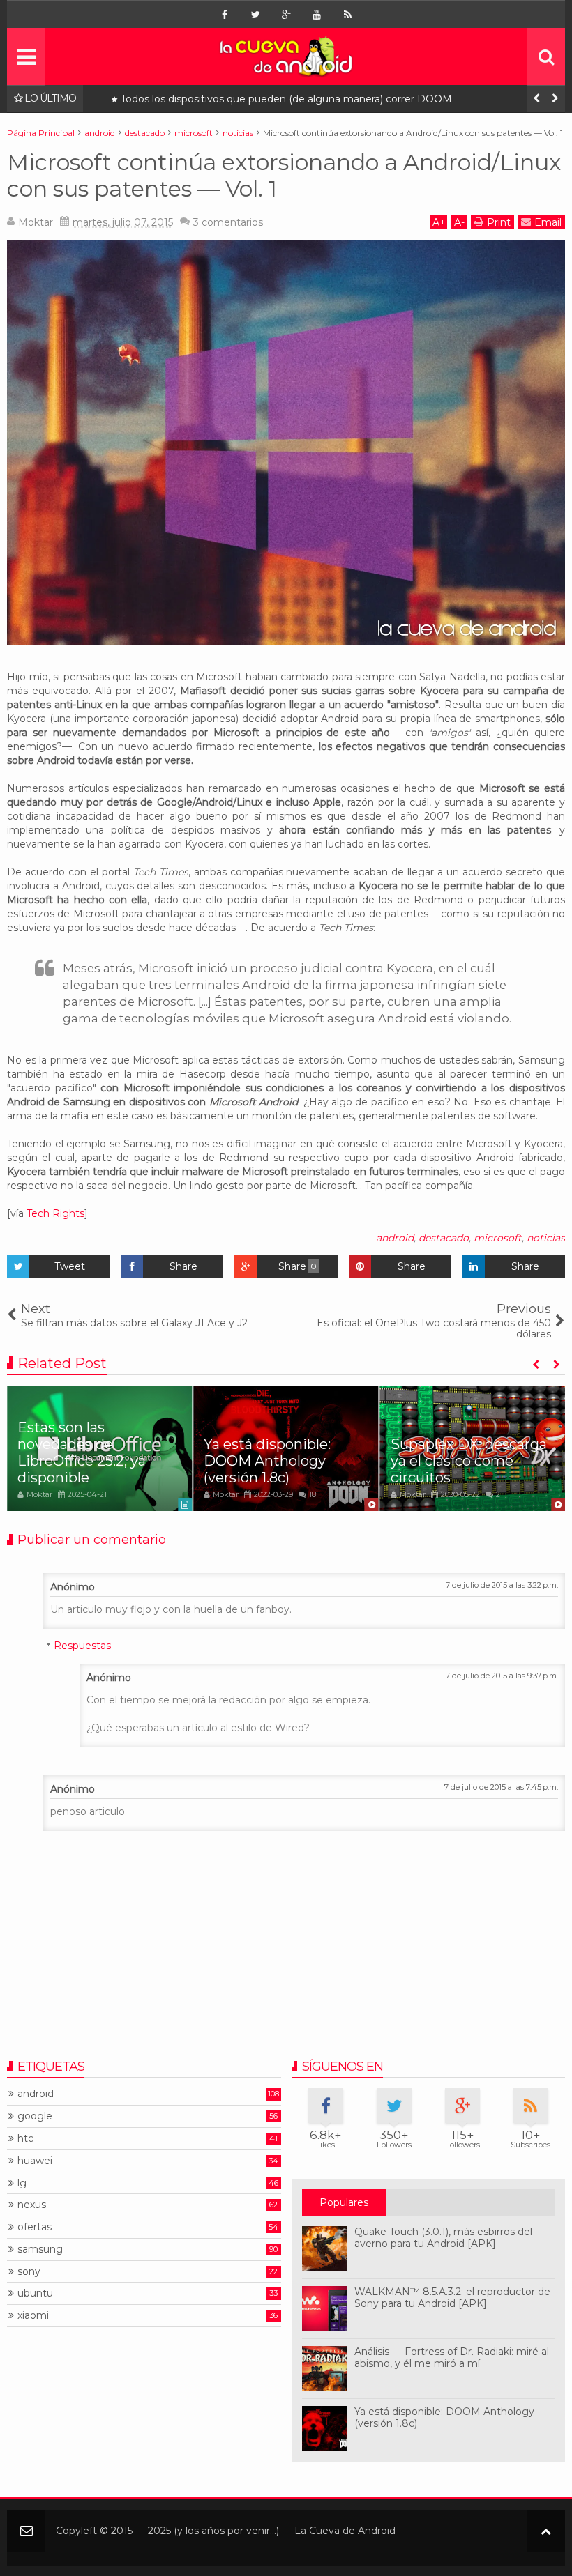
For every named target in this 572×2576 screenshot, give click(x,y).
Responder (40, 1570)
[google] (286, 15)
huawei (35, 2161)
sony (29, 2272)
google (35, 2116)
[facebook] (225, 15)
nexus (32, 2205)
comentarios (228, 222)
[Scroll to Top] (546, 2531)
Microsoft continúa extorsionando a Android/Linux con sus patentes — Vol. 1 (284, 175)
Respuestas (82, 1646)
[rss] (347, 15)
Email (548, 222)
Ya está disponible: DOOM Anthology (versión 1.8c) (267, 1461)
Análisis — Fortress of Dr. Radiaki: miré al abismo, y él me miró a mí (452, 2357)
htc (25, 2139)
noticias (546, 1238)
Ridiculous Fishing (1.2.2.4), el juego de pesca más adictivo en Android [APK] (304, 99)
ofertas (35, 2227)
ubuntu (35, 2293)
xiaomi (33, 2316)
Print (499, 222)
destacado (444, 1238)
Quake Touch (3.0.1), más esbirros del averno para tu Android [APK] (443, 2238)
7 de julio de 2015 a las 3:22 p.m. (502, 1585)
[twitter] (255, 15)
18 (313, 1494)
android (395, 1238)
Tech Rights (55, 1213)
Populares (344, 2202)
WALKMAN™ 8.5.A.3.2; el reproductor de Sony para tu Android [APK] (452, 2298)
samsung (40, 2249)
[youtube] (317, 15)
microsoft (498, 1238)
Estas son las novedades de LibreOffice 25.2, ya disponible (82, 1452)
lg (22, 2183)
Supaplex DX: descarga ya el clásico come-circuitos (469, 1461)
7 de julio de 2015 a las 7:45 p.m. (501, 1787)
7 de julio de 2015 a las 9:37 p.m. (502, 1676)
